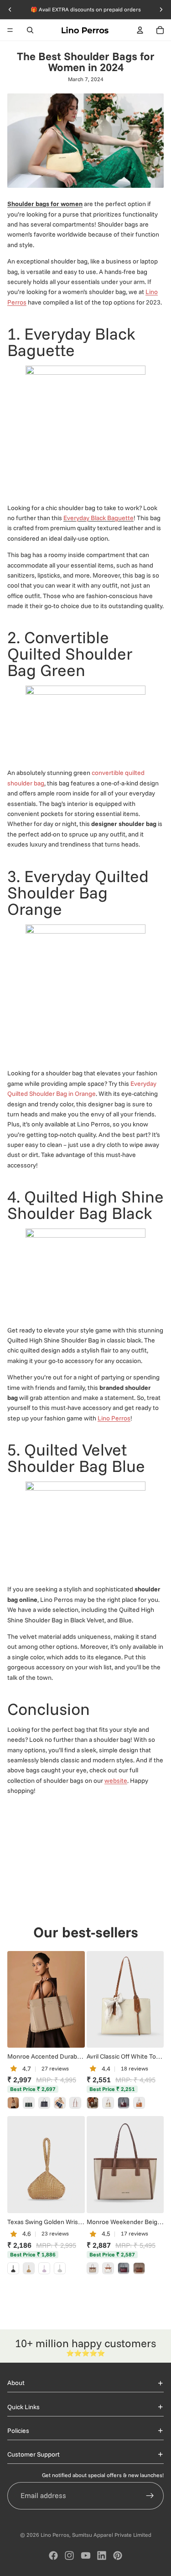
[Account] (140, 30)
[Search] (30, 30)
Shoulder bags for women (45, 204)
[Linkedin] (102, 2555)
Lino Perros (114, 1418)
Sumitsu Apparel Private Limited (112, 2535)
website (116, 1781)
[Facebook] (53, 2555)
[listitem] (13, 2103)
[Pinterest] (118, 2555)
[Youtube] (86, 2555)
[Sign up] (150, 2496)
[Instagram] (69, 2555)
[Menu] (10, 30)
